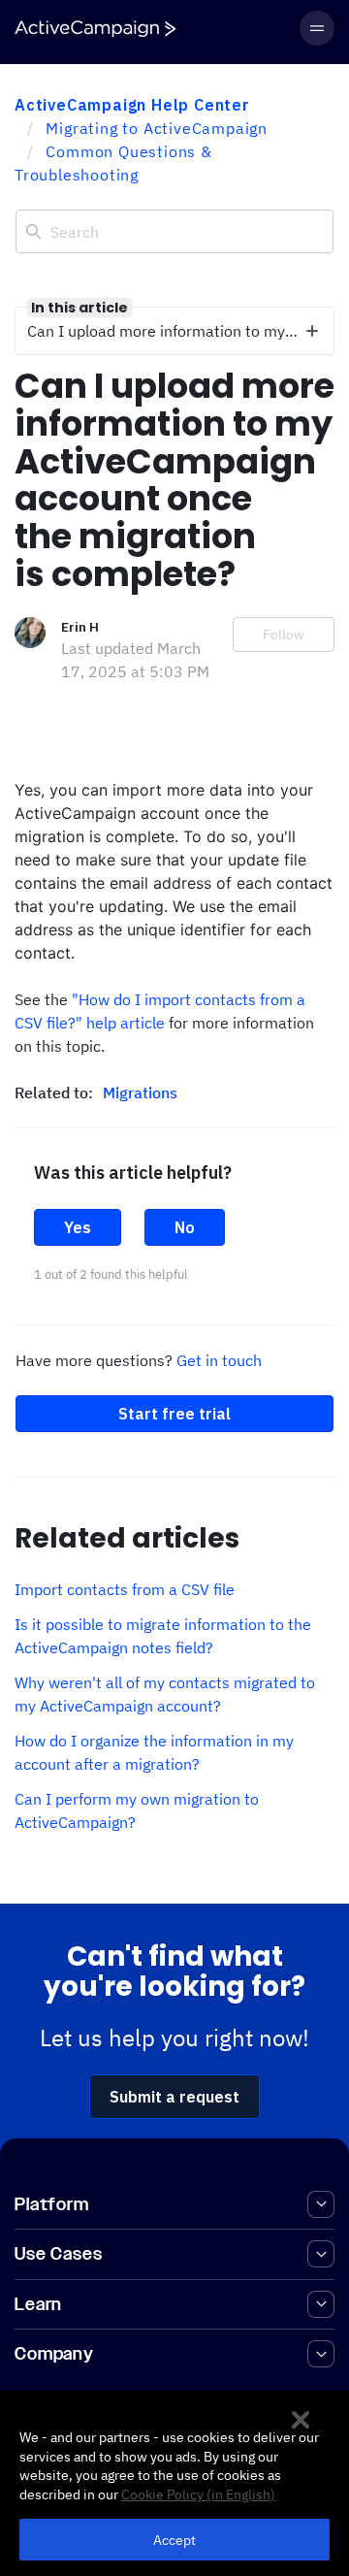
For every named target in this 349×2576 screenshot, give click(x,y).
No (185, 1227)
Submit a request (174, 2097)
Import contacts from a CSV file (125, 1589)
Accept (175, 2540)
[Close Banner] (301, 2420)
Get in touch (219, 1360)
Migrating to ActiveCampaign (157, 128)
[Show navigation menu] (317, 28)
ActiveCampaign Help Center (132, 105)
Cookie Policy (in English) (198, 2494)
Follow (284, 635)
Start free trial (174, 1414)
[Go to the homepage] (95, 29)
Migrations (140, 1092)
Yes (78, 1227)
